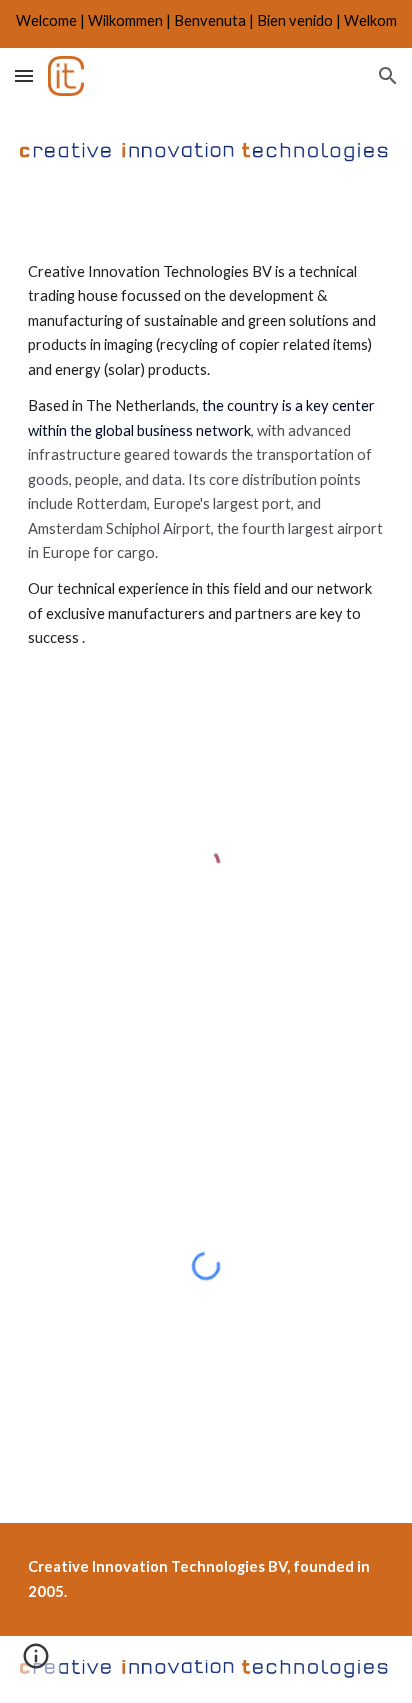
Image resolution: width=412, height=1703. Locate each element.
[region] (206, 24)
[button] (24, 75)
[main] (206, 473)
